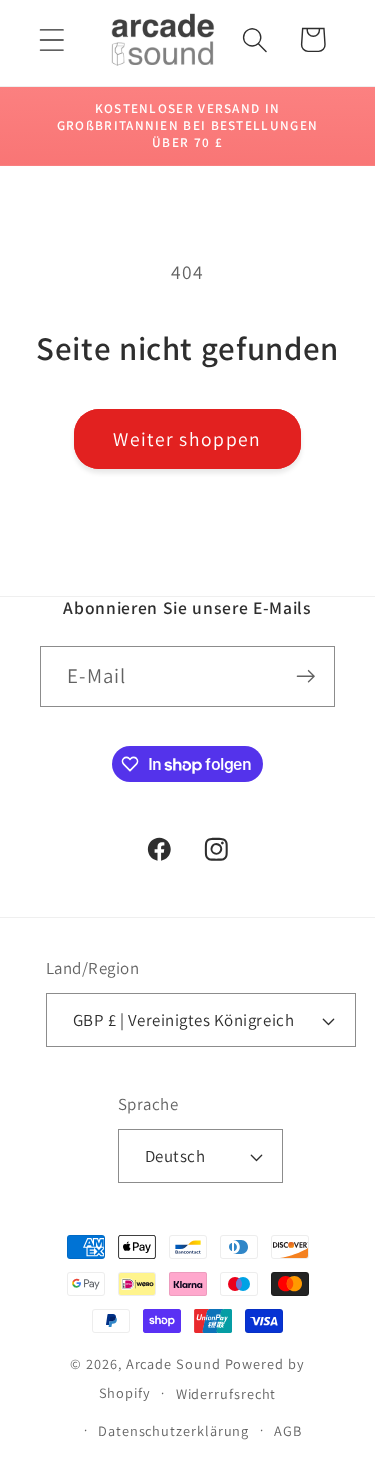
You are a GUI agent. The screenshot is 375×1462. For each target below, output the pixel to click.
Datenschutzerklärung (173, 1430)
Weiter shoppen (187, 439)
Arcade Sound (173, 1363)
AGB (288, 1430)
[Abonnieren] (305, 676)
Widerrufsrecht (226, 1393)
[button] (51, 39)
